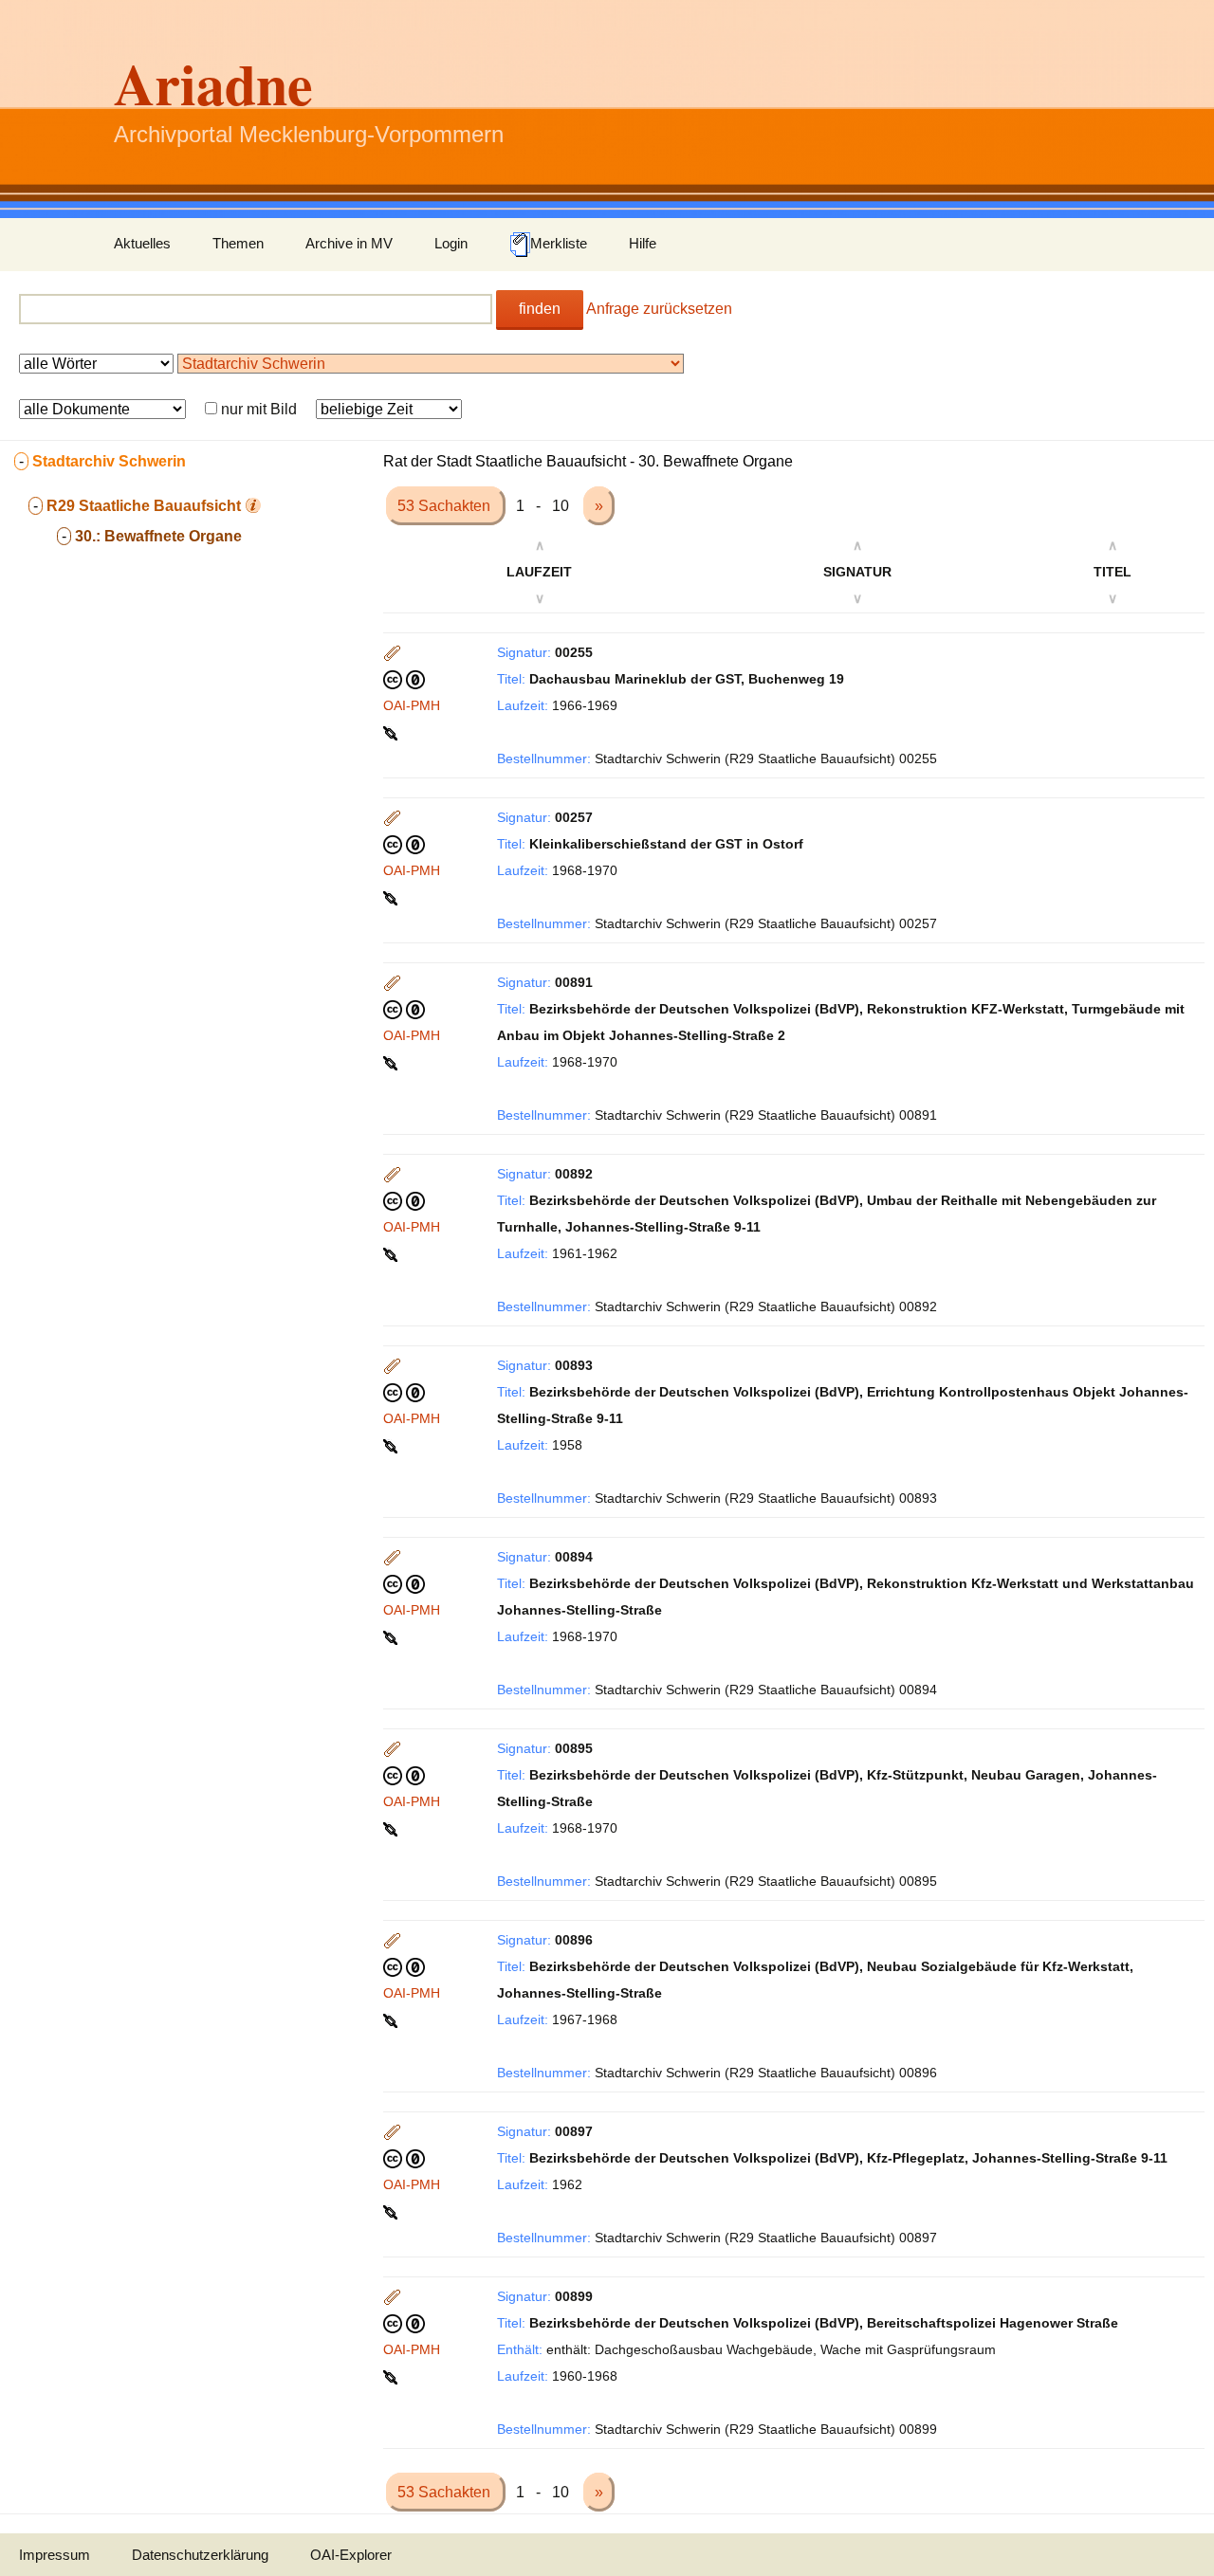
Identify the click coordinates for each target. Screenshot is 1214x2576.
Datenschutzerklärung (200, 2555)
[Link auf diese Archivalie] (392, 732)
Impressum (55, 2555)
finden (540, 309)
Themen (238, 243)
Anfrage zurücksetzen (659, 309)
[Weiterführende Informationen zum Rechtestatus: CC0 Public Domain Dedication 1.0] (404, 679)
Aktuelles (142, 243)
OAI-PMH (412, 705)
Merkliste (559, 243)
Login (451, 243)
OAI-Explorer (351, 2555)
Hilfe (643, 243)
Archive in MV (349, 243)
